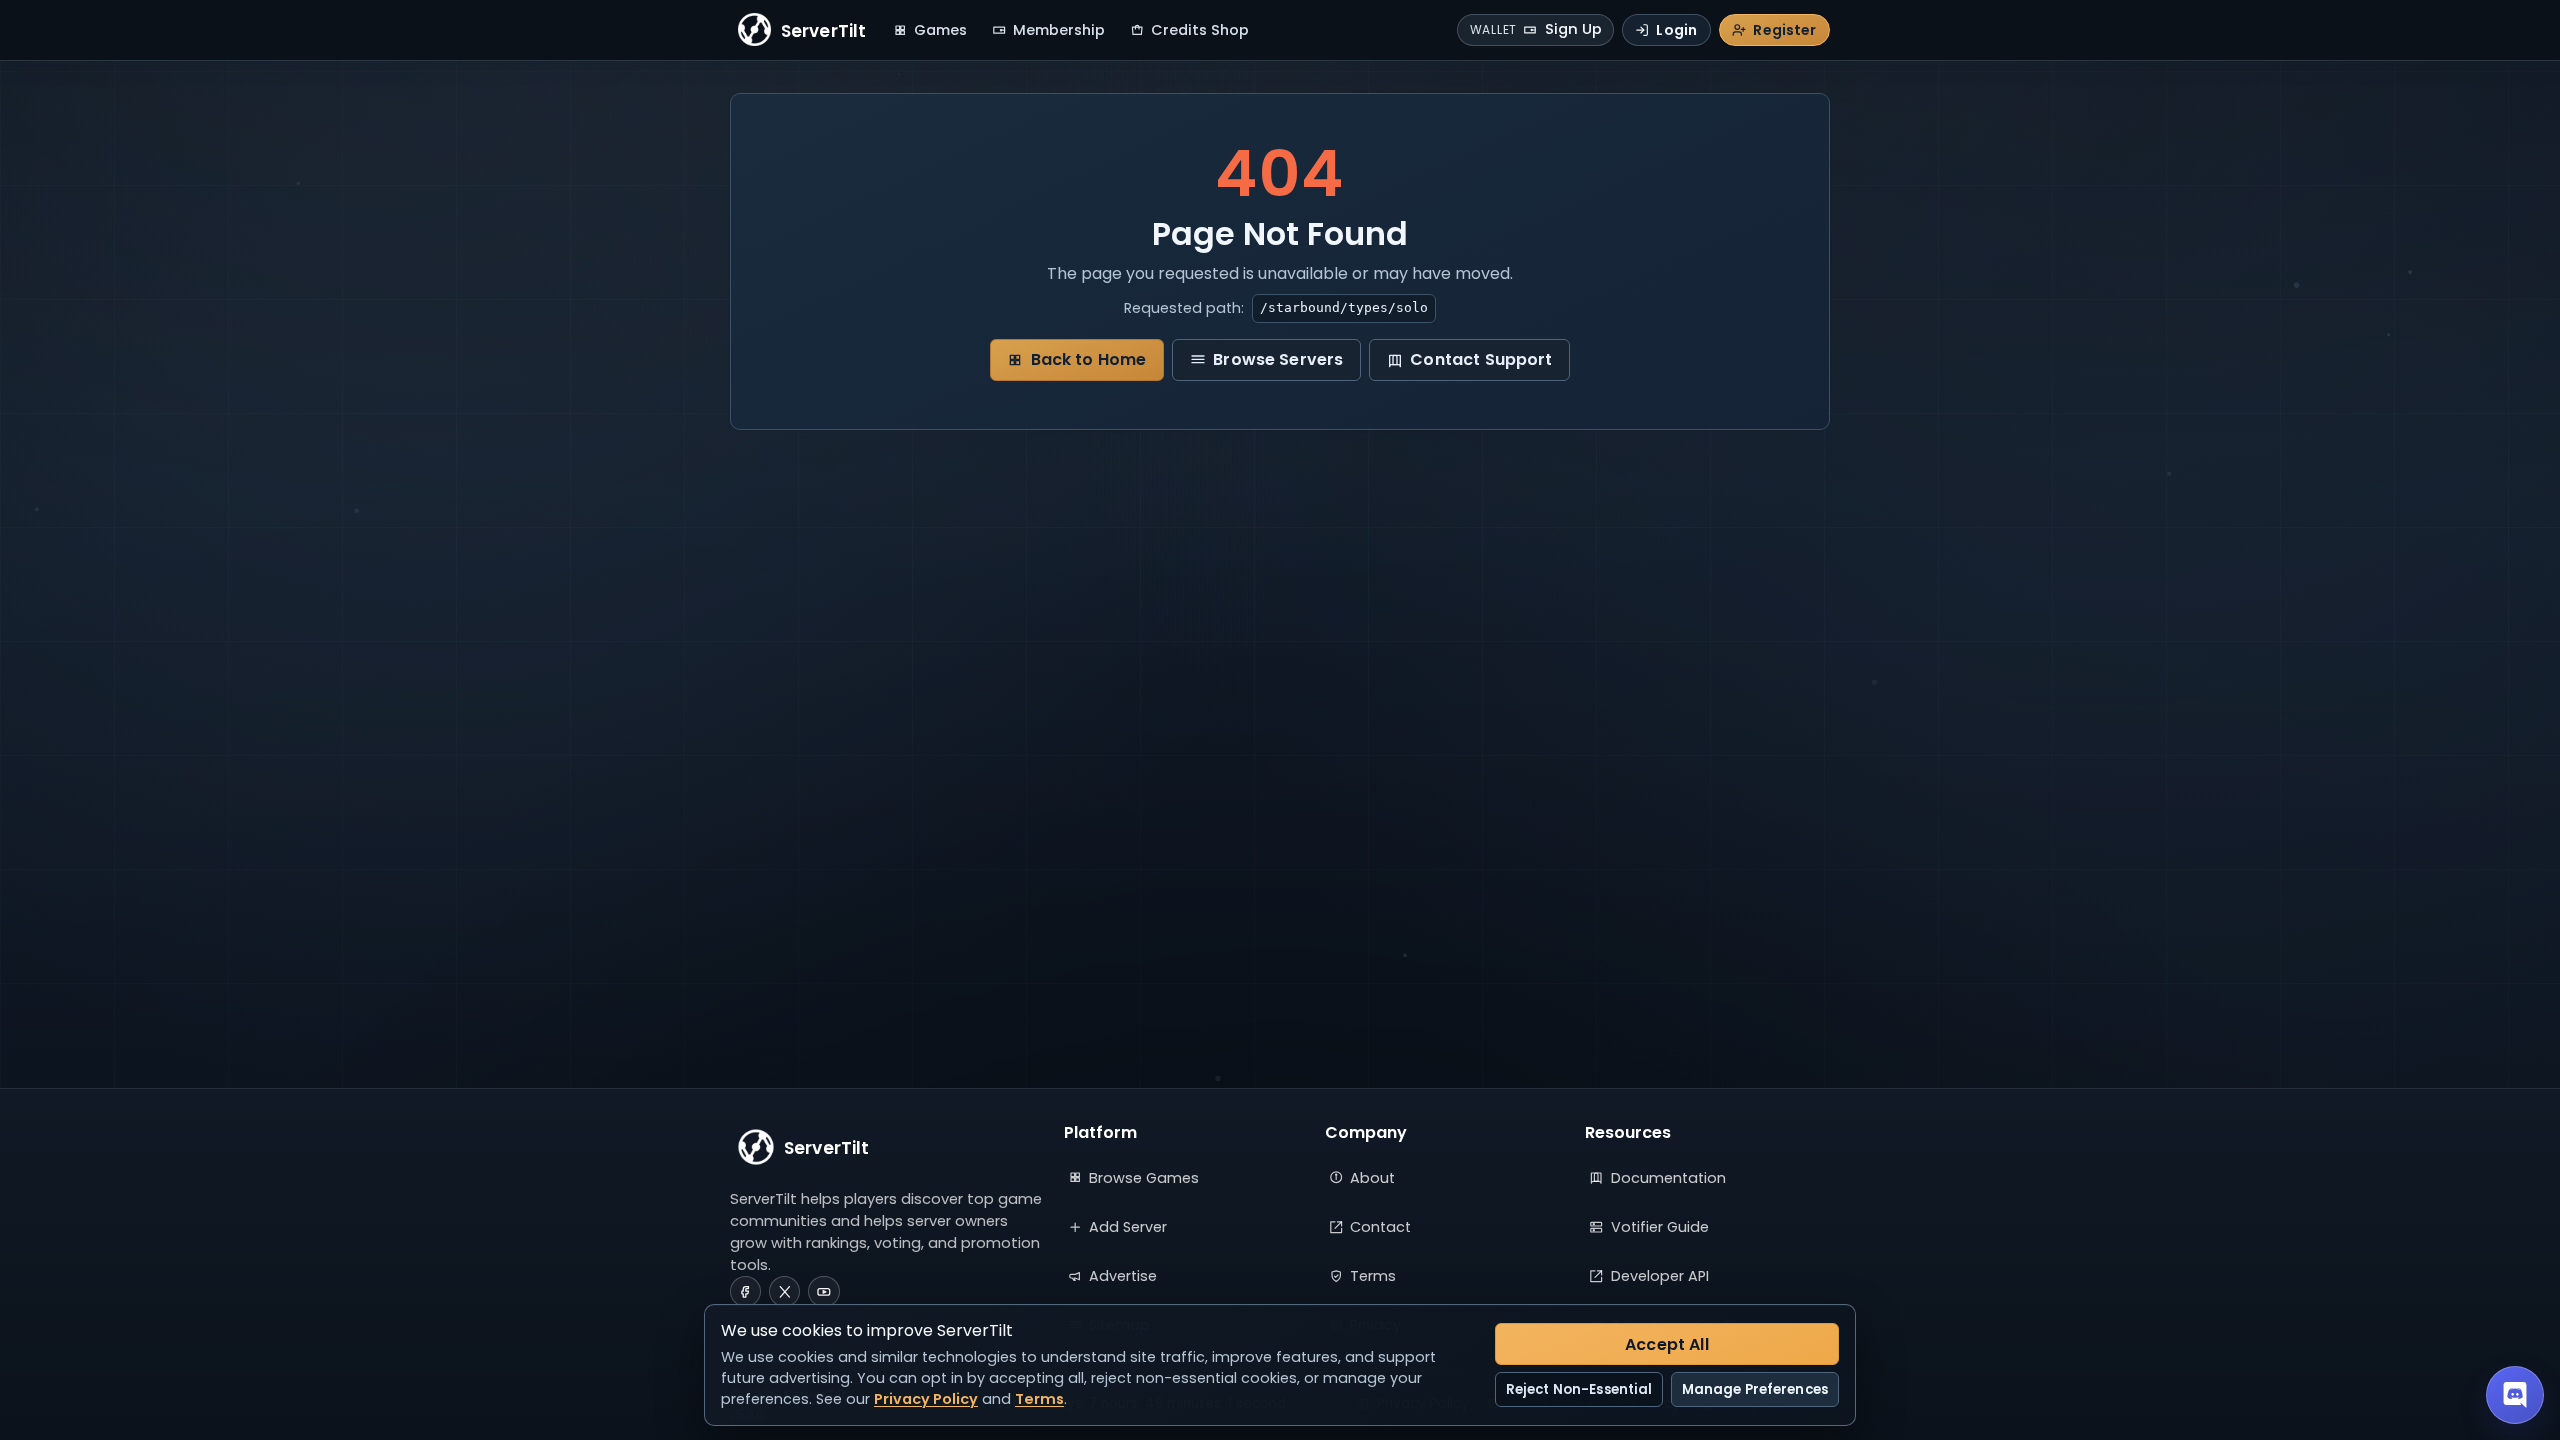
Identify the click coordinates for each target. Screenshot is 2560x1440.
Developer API (1660, 1276)
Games (940, 30)
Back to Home (1089, 359)
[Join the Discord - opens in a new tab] (2515, 1395)
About (1372, 1178)
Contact (1380, 1227)
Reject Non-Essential (1579, 1389)
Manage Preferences (1755, 1389)
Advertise (1123, 1276)
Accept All (1667, 1344)
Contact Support (1481, 359)
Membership (1059, 30)
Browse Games (1144, 1178)
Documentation (1668, 1178)
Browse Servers (1278, 359)
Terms (1373, 1276)
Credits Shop (1200, 30)
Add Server (1128, 1227)
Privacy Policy (926, 1399)
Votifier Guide (1660, 1227)
